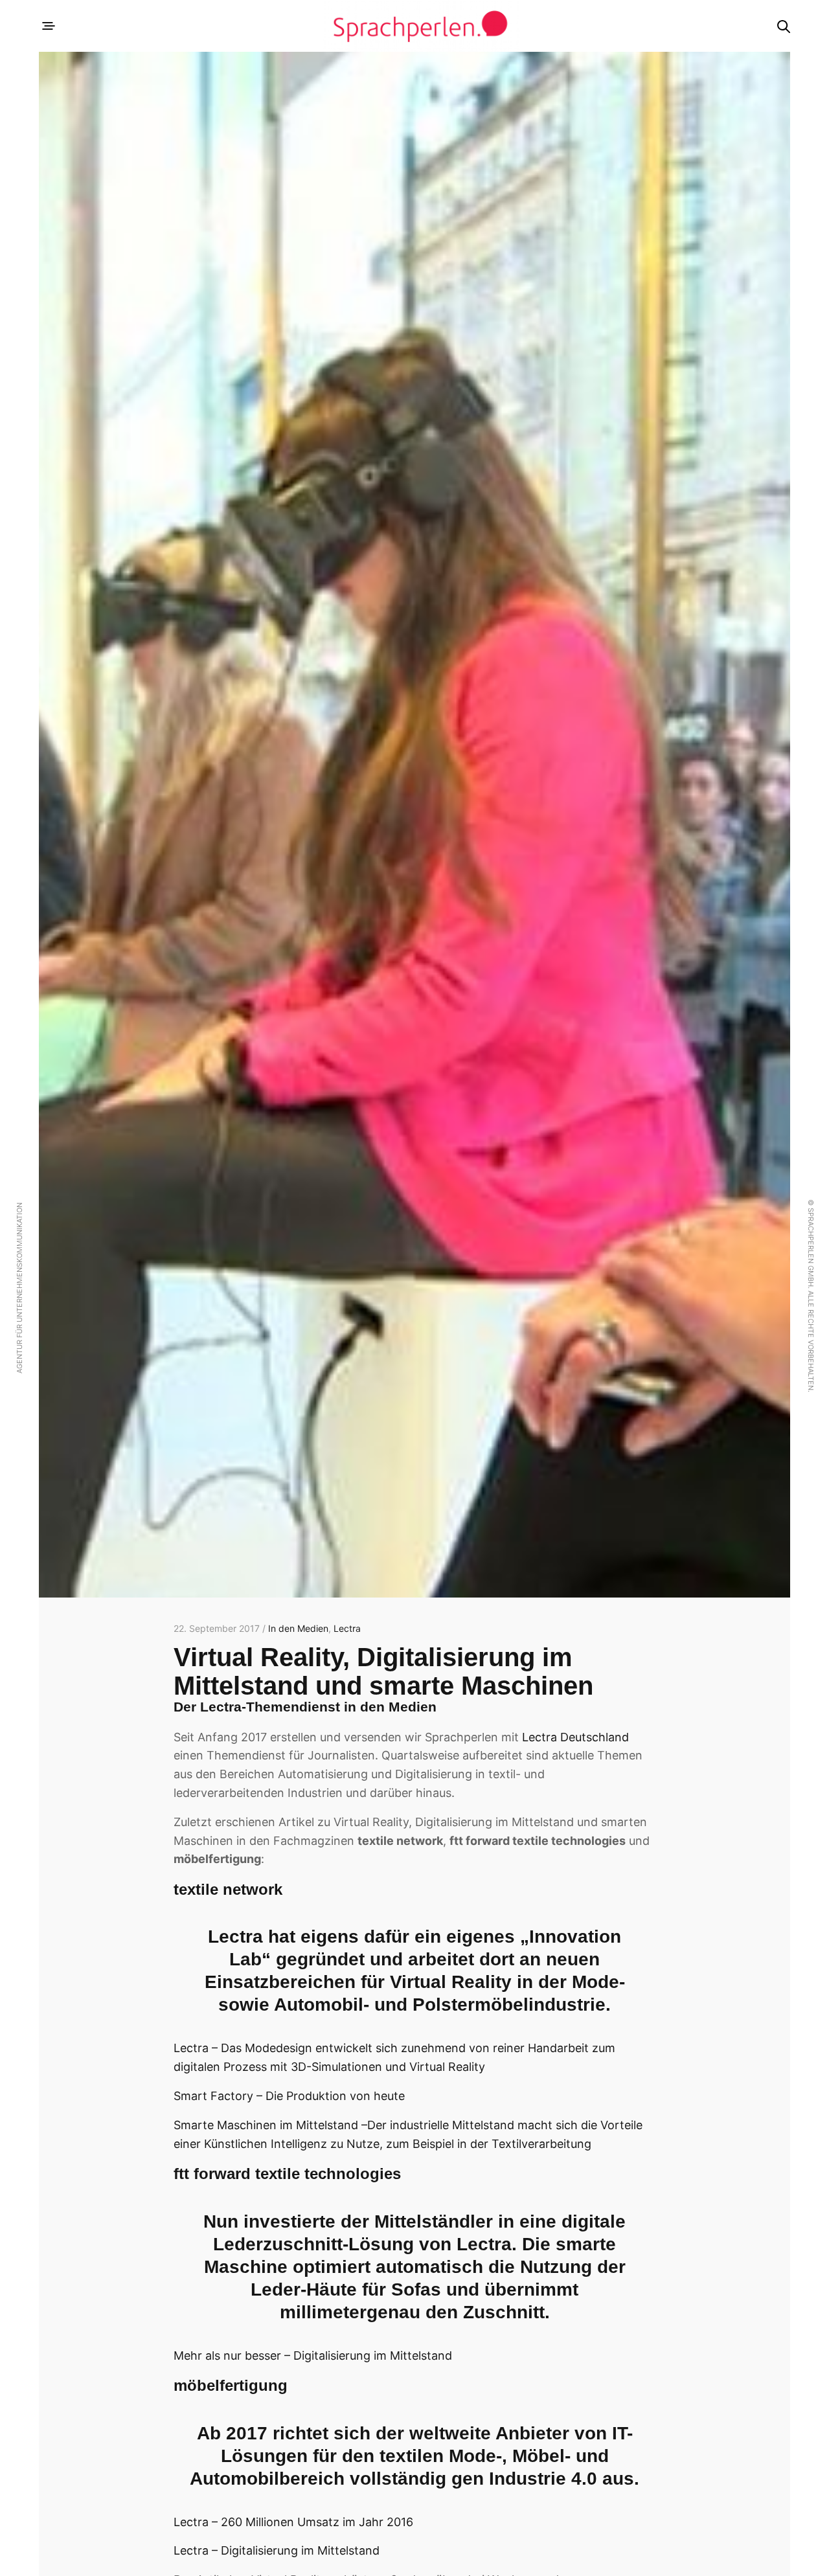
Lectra (347, 1628)
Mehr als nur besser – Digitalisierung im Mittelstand (313, 2356)
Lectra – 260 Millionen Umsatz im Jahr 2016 (293, 2522)
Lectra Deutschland (575, 1737)
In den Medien (298, 1628)
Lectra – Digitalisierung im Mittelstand (277, 2550)
